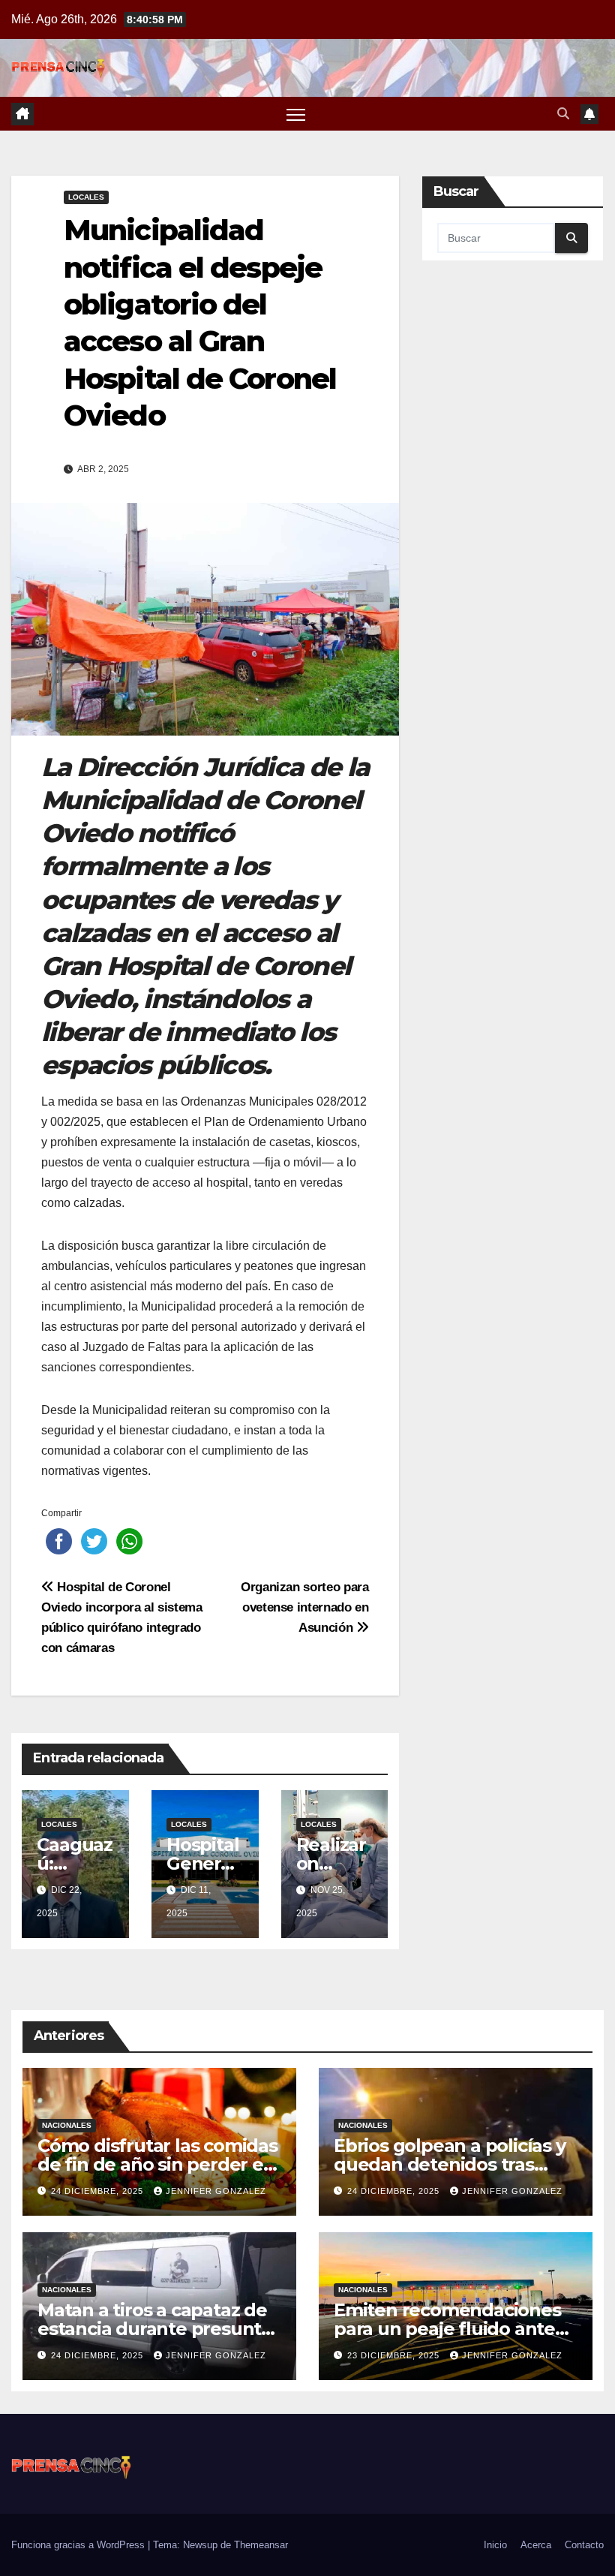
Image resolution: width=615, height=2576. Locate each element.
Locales (86, 197)
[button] (563, 114)
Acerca (536, 2545)
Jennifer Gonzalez (216, 2191)
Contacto (584, 2545)
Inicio (495, 2545)
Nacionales (67, 2125)
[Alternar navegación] (296, 114)
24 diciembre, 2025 (99, 2191)
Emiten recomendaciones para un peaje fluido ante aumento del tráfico (447, 2329)
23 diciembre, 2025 (395, 2355)
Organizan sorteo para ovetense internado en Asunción (305, 1607)
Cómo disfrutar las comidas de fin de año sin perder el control (157, 2164)
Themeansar (261, 2545)
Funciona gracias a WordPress (79, 2545)
